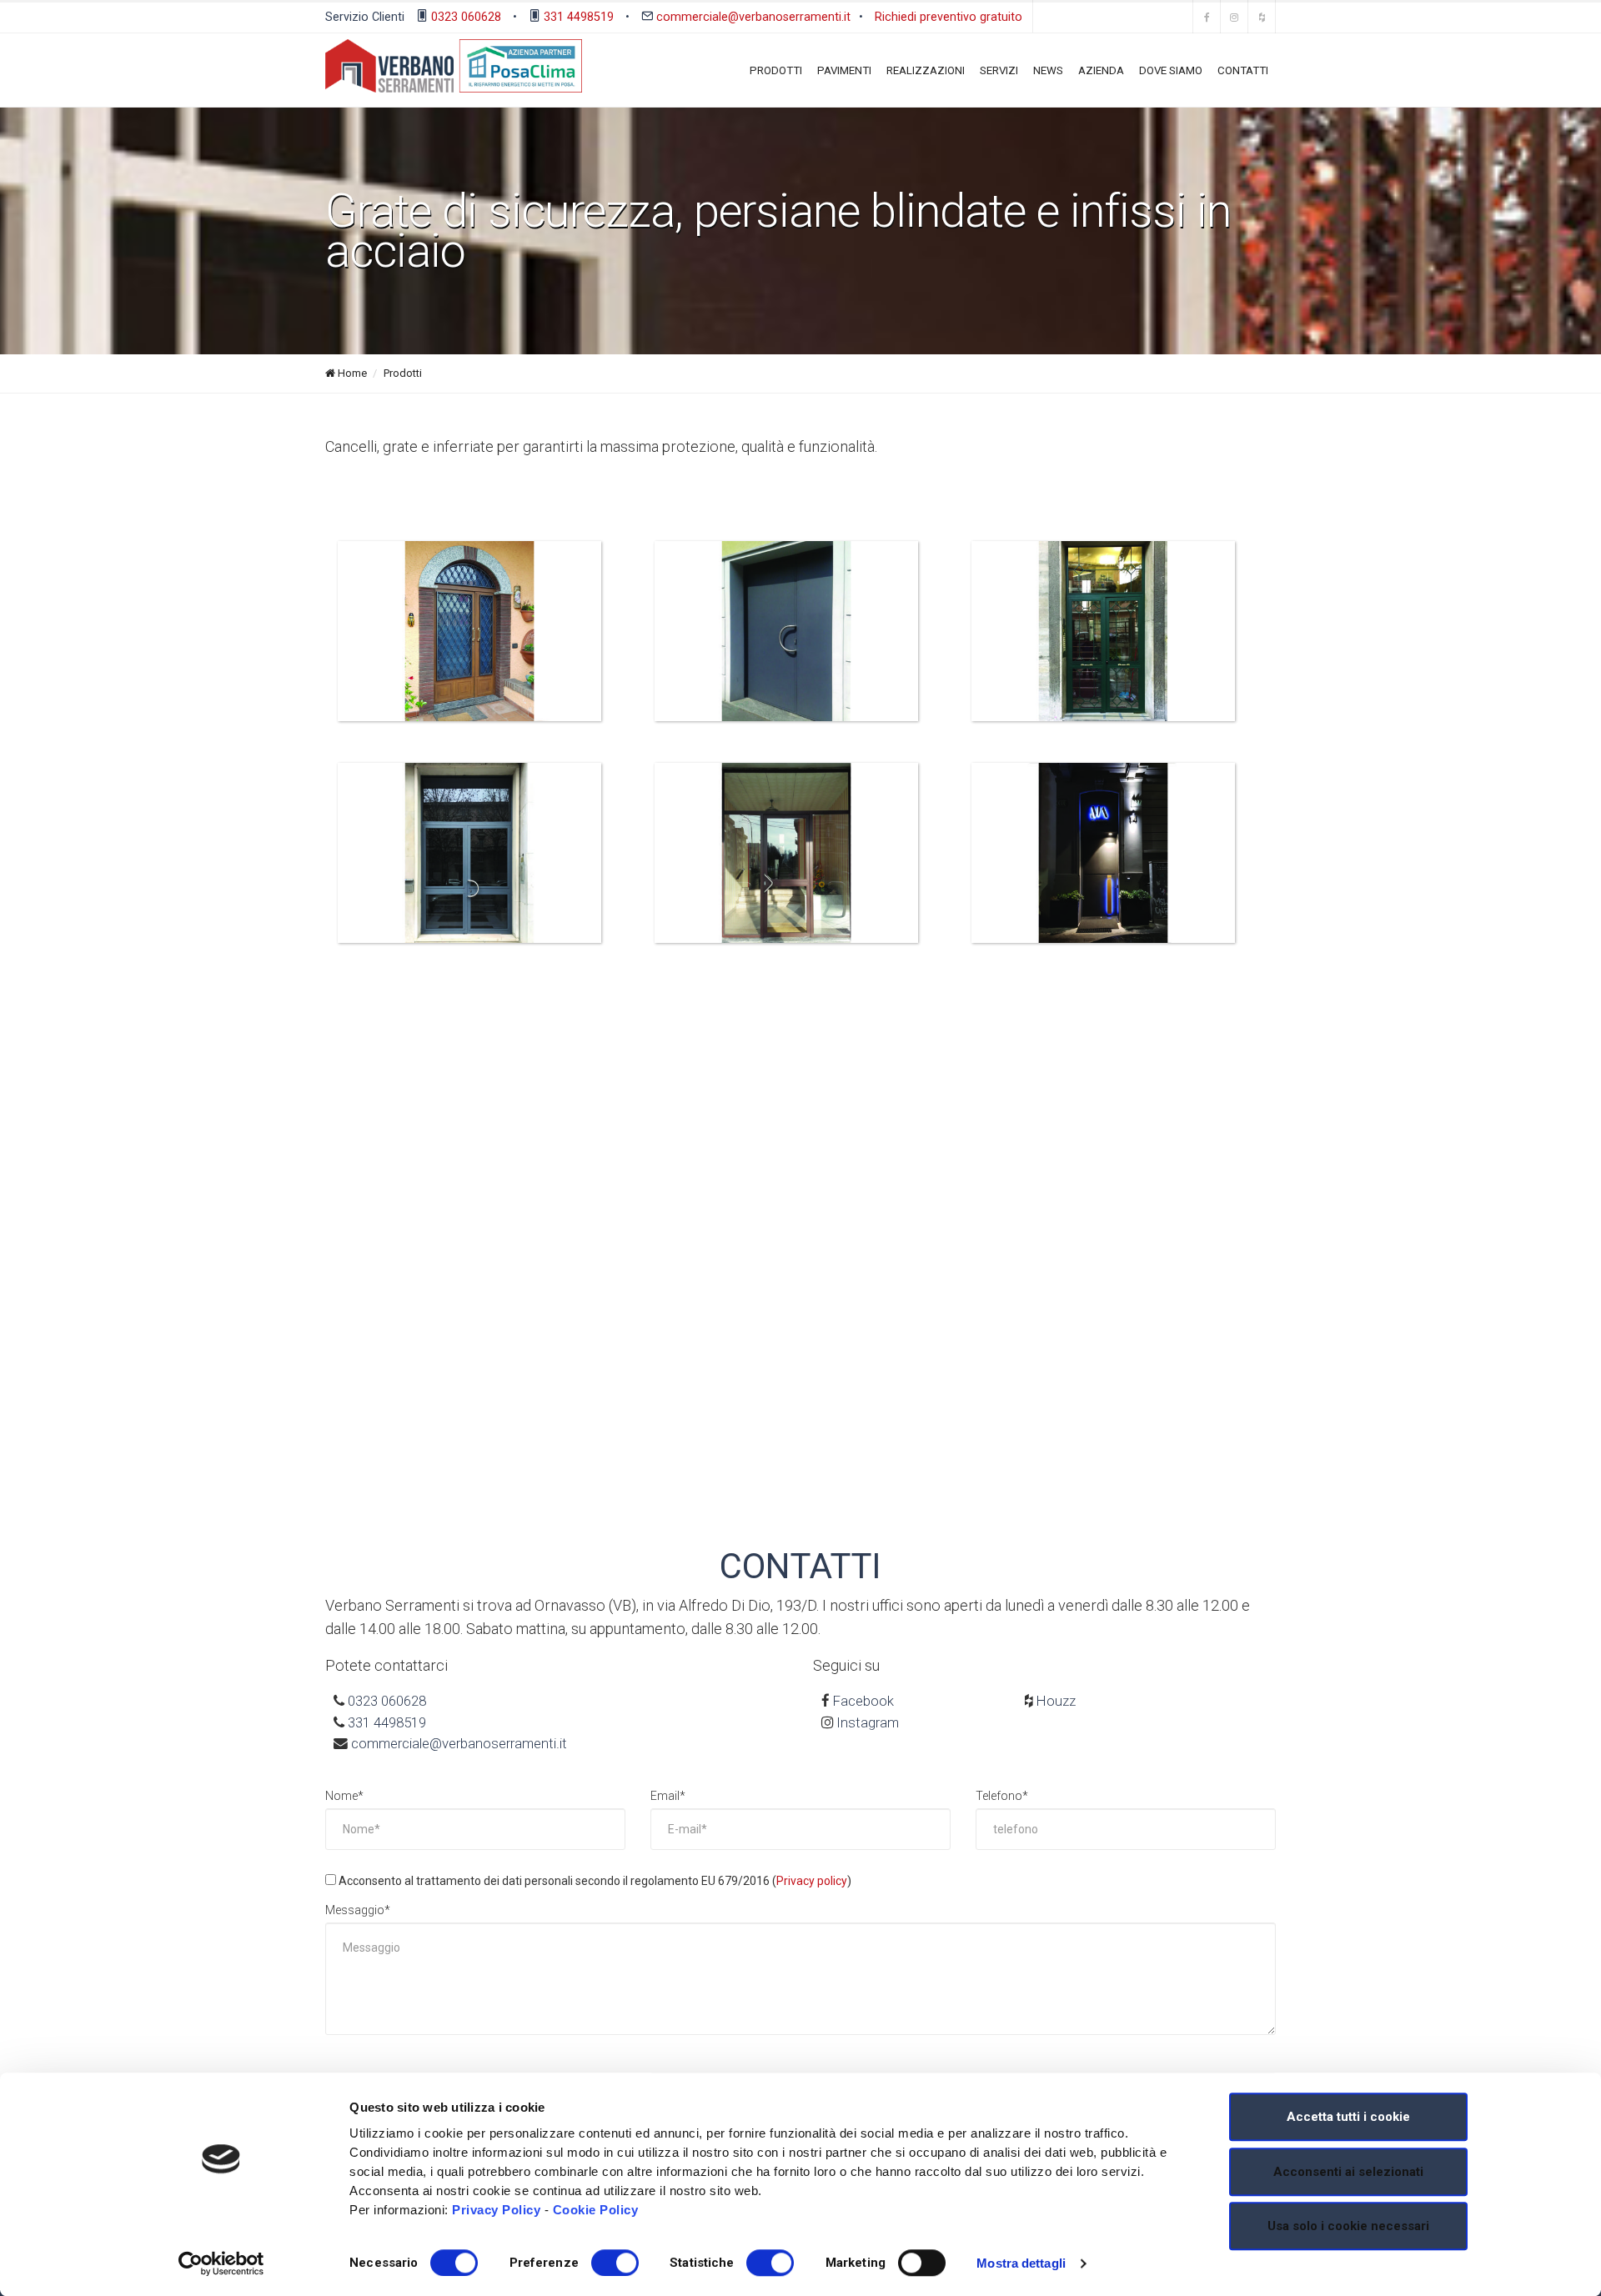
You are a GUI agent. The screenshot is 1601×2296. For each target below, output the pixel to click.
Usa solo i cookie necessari (1348, 2226)
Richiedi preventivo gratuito (949, 16)
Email (668, 1796)
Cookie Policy (596, 2210)
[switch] (615, 2263)
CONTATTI (1243, 70)
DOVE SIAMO (1171, 70)
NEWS (1048, 70)
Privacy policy (812, 1881)
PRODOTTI (776, 70)
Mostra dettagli (1021, 2263)
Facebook (863, 1701)
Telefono (1002, 1796)
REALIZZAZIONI (926, 70)
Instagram (868, 1722)
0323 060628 (466, 16)
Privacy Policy (496, 2210)
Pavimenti (844, 70)
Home (351, 373)
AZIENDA (1101, 70)
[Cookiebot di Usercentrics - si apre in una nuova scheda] (221, 2263)
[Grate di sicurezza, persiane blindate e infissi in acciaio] (469, 630)
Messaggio (358, 1910)
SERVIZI (999, 70)
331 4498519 (579, 16)
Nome (344, 1796)
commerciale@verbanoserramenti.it (753, 16)
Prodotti (403, 373)
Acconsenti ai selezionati (1348, 2172)
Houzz (1056, 1701)
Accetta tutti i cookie (1348, 2117)
